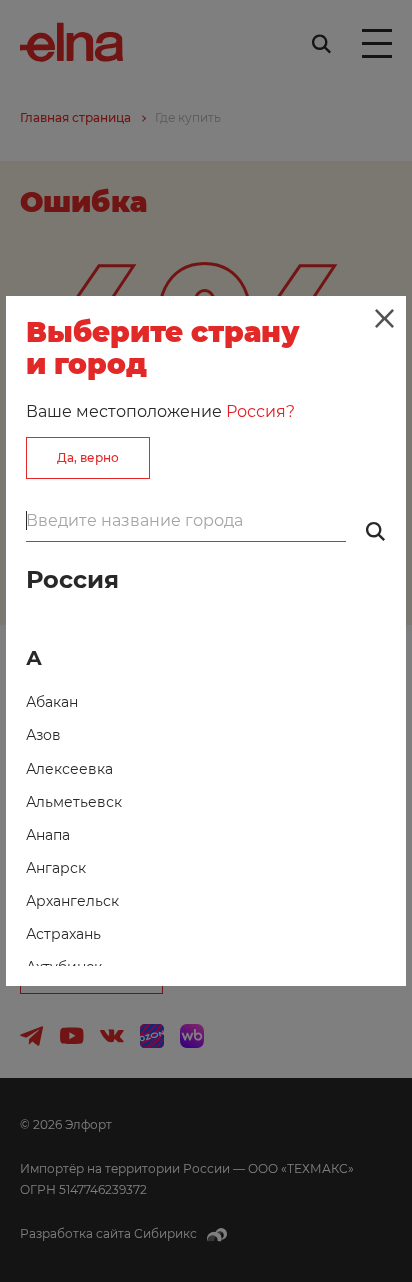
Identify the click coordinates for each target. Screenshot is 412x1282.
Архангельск (72, 901)
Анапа (48, 835)
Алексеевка (69, 769)
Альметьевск (74, 802)
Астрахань (63, 934)
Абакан (52, 702)
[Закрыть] (384, 318)
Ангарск (56, 868)
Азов (43, 735)
